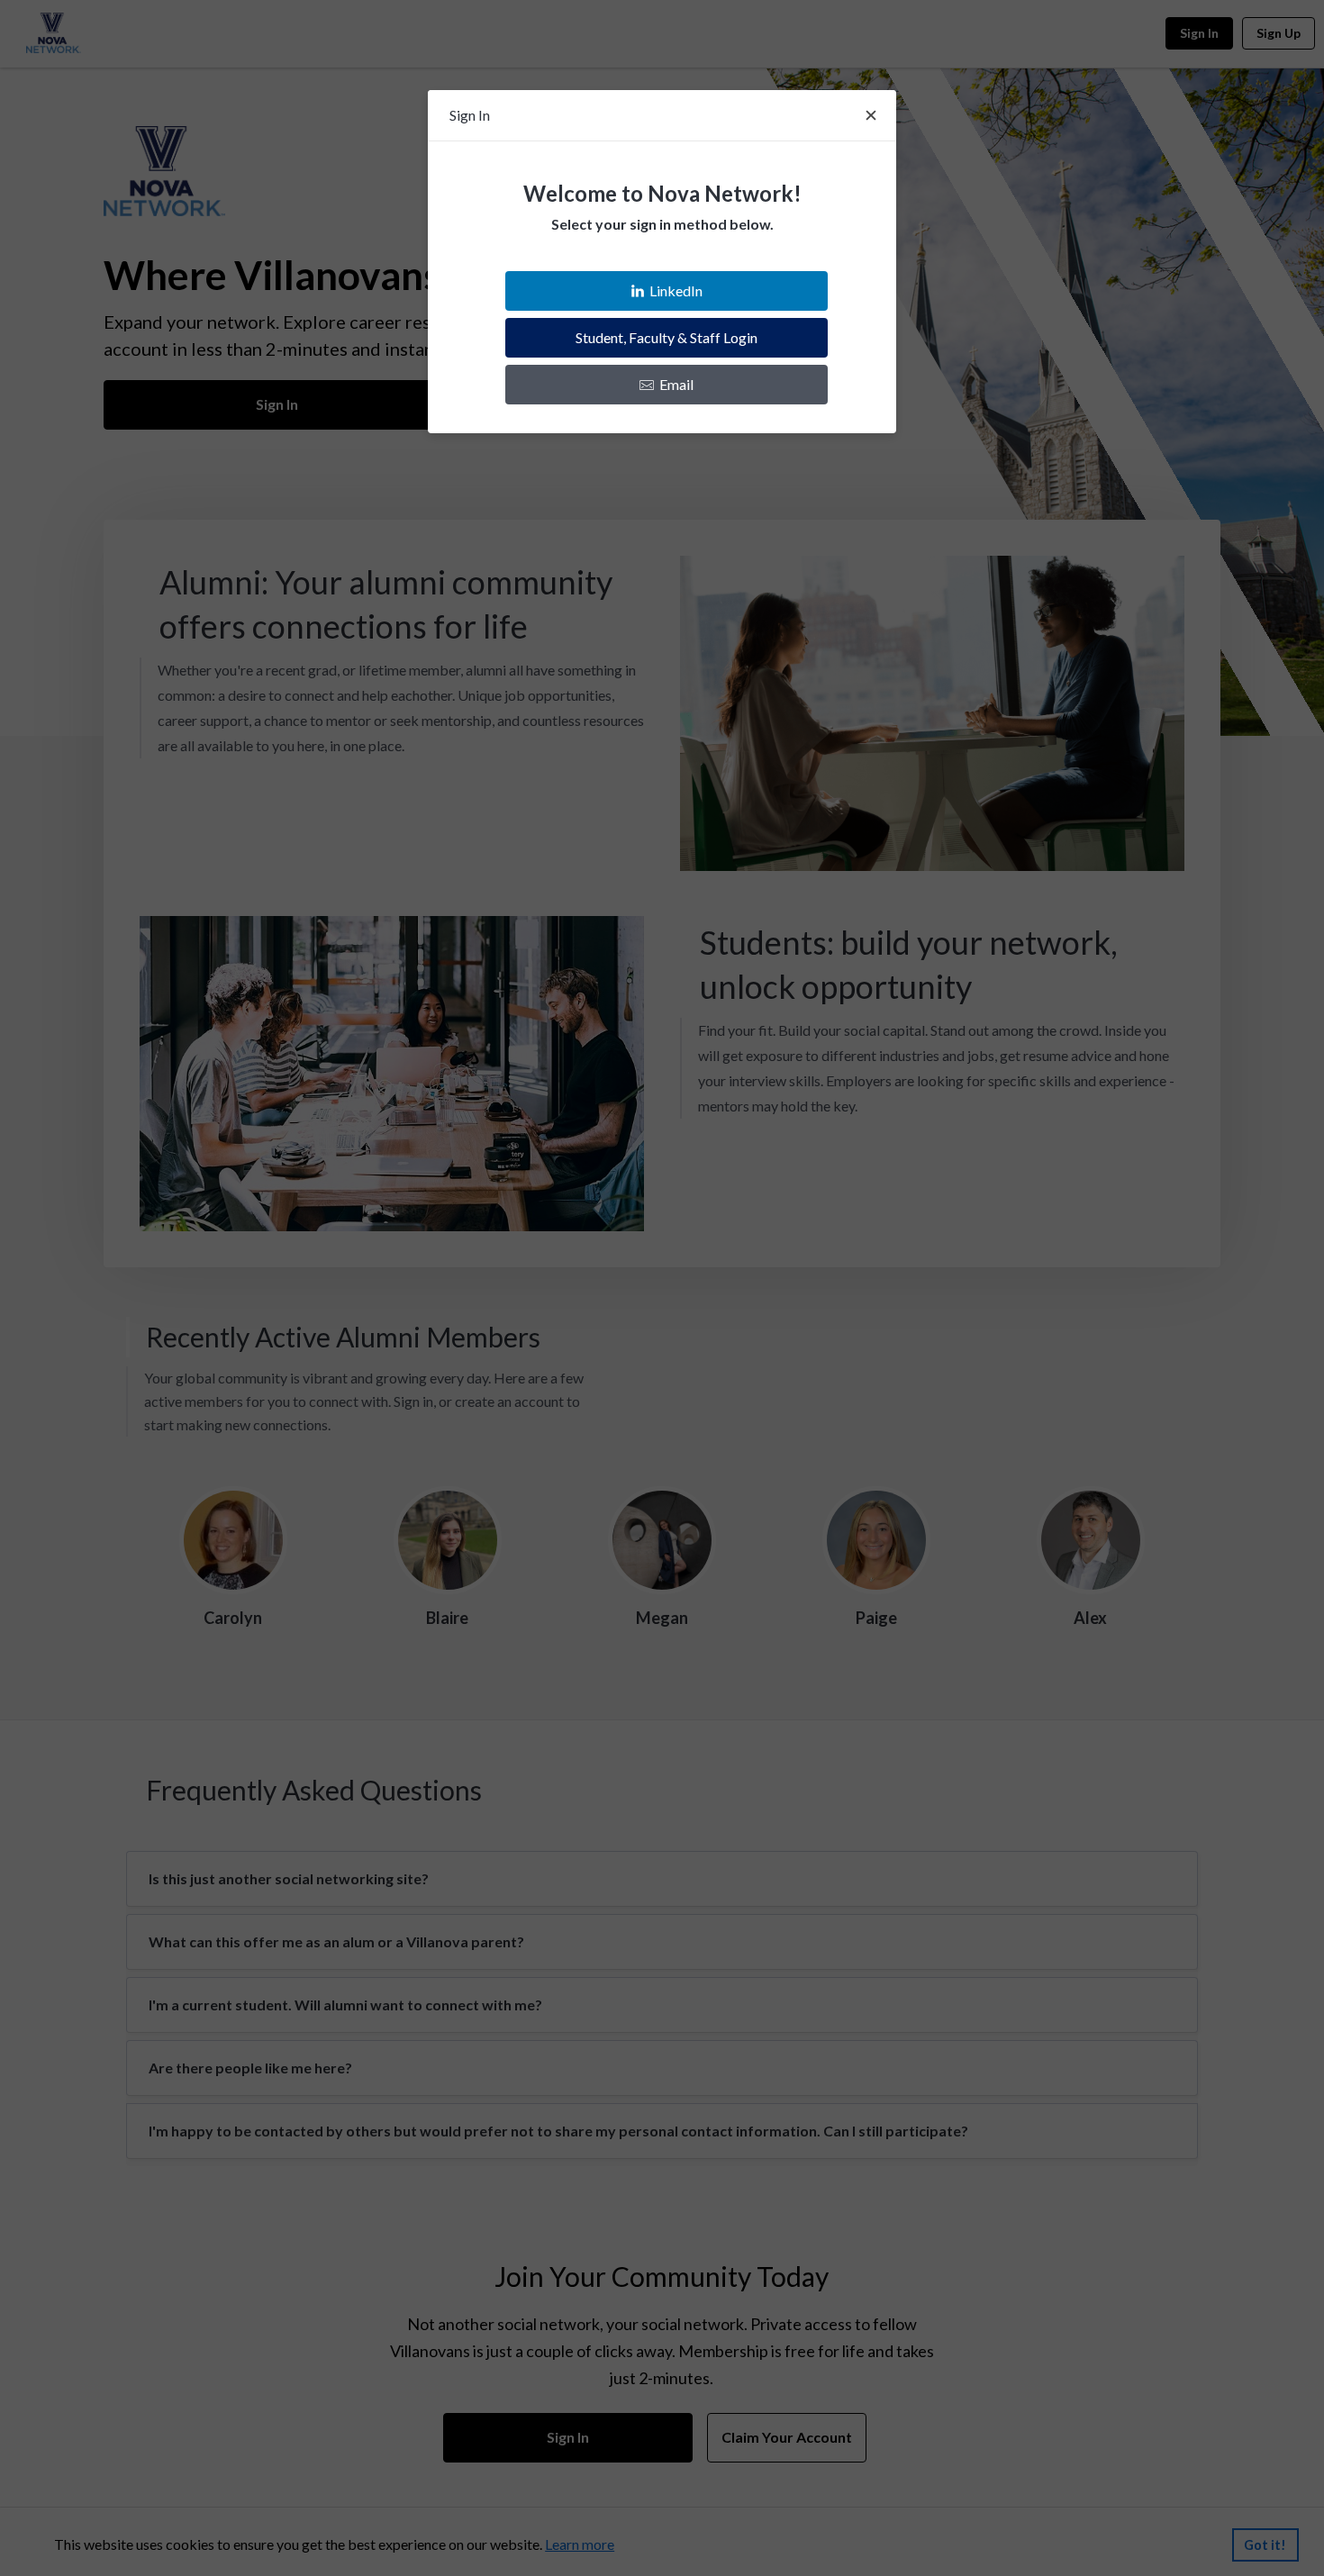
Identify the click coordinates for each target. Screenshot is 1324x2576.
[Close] (871, 115)
